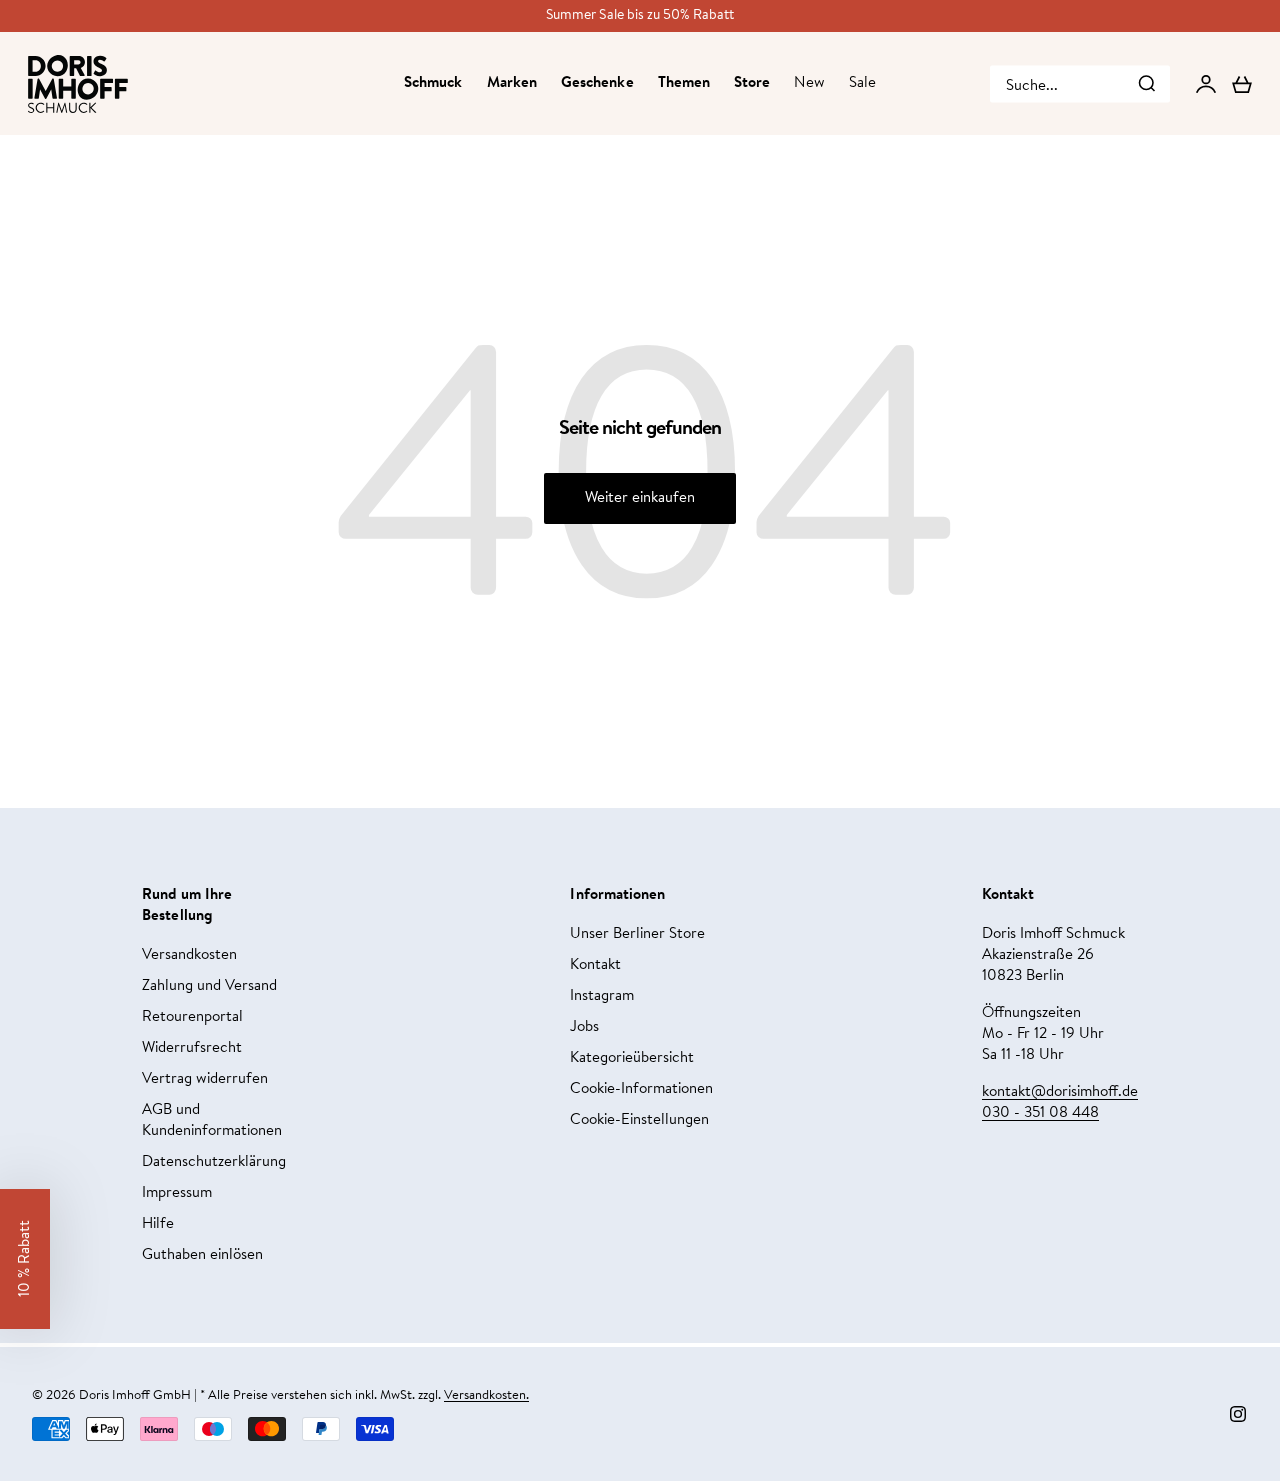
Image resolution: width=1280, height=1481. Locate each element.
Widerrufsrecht (192, 1048)
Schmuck (433, 83)
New (809, 83)
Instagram (602, 996)
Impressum (177, 1193)
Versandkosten (189, 955)
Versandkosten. (486, 1395)
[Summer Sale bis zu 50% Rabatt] (640, 16)
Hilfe (158, 1224)
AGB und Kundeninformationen (212, 1121)
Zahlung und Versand (209, 986)
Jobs (584, 1027)
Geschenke (597, 83)
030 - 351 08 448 (1040, 1113)
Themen (684, 83)
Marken (512, 83)
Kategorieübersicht (632, 1058)
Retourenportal (192, 1017)
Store (752, 83)
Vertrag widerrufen (205, 1079)
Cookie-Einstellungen (639, 1120)
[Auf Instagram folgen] (1238, 1414)
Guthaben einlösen (202, 1255)
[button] (25, 1259)
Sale (862, 83)
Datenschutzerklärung (214, 1162)
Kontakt (595, 965)
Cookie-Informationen (641, 1089)
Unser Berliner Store (637, 934)
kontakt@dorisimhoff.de (1060, 1092)
